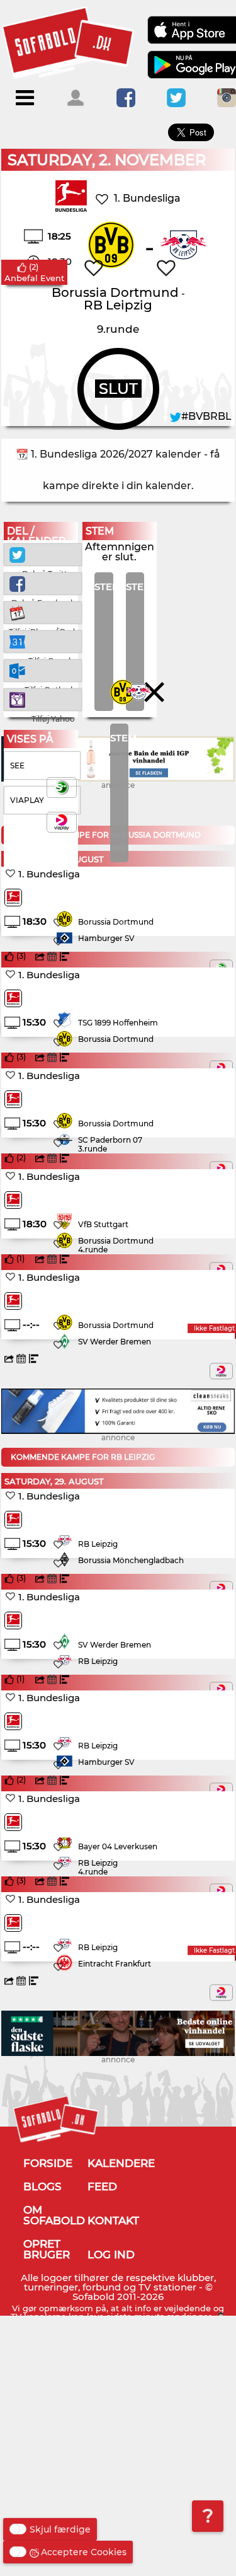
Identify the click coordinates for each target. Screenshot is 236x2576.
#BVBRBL (206, 416)
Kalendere (121, 2163)
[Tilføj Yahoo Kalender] (43, 699)
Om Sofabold (54, 2215)
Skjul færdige (60, 2529)
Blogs (42, 2186)
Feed (102, 2186)
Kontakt (113, 2221)
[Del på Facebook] (43, 583)
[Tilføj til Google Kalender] (43, 641)
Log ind (111, 2255)
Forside (48, 2163)
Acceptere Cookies (84, 2552)
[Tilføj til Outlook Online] (43, 670)
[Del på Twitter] (43, 554)
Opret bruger (47, 2249)
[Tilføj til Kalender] (43, 612)
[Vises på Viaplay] (221, 1371)
